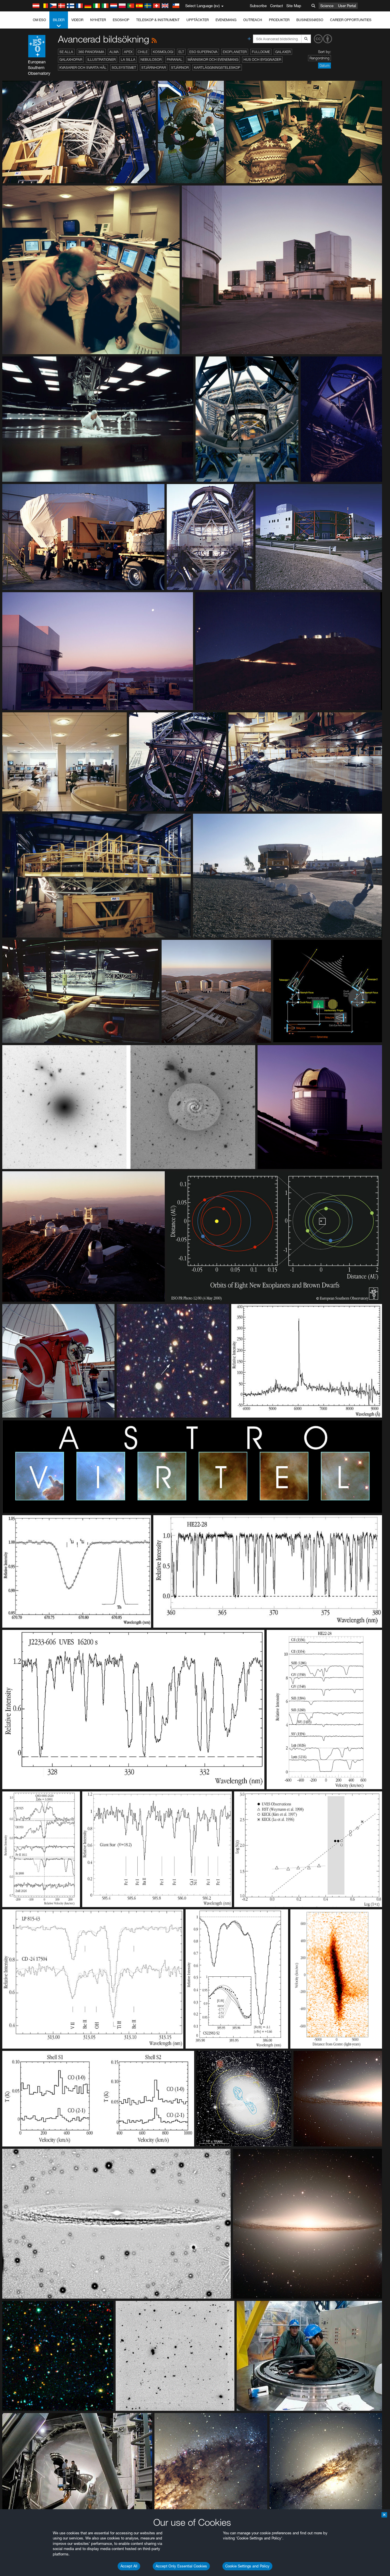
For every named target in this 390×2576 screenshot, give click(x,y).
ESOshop (121, 20)
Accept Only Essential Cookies (181, 2566)
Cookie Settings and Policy (247, 2566)
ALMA (114, 52)
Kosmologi (163, 52)
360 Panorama (91, 52)
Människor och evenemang (213, 60)
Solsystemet (124, 67)
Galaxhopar (71, 60)
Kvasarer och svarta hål (83, 67)
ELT (181, 52)
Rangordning (319, 58)
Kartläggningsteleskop (217, 67)
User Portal (347, 6)
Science (327, 6)
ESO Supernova (203, 52)
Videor (77, 20)
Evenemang (226, 20)
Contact (277, 6)
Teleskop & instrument (158, 20)
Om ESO (39, 20)
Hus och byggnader (262, 60)
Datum (324, 65)
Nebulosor (151, 60)
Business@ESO (310, 20)
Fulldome (261, 52)
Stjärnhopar (154, 67)
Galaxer (283, 52)
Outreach (253, 20)
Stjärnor (180, 67)
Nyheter (98, 20)
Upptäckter (198, 20)
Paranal (175, 60)
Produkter (279, 20)
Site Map (294, 6)
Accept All (129, 2566)
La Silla (128, 60)
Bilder (59, 20)
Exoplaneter (235, 52)
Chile (143, 52)
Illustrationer (101, 60)
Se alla (66, 52)
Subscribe (258, 6)
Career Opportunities (351, 20)
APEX (128, 52)
